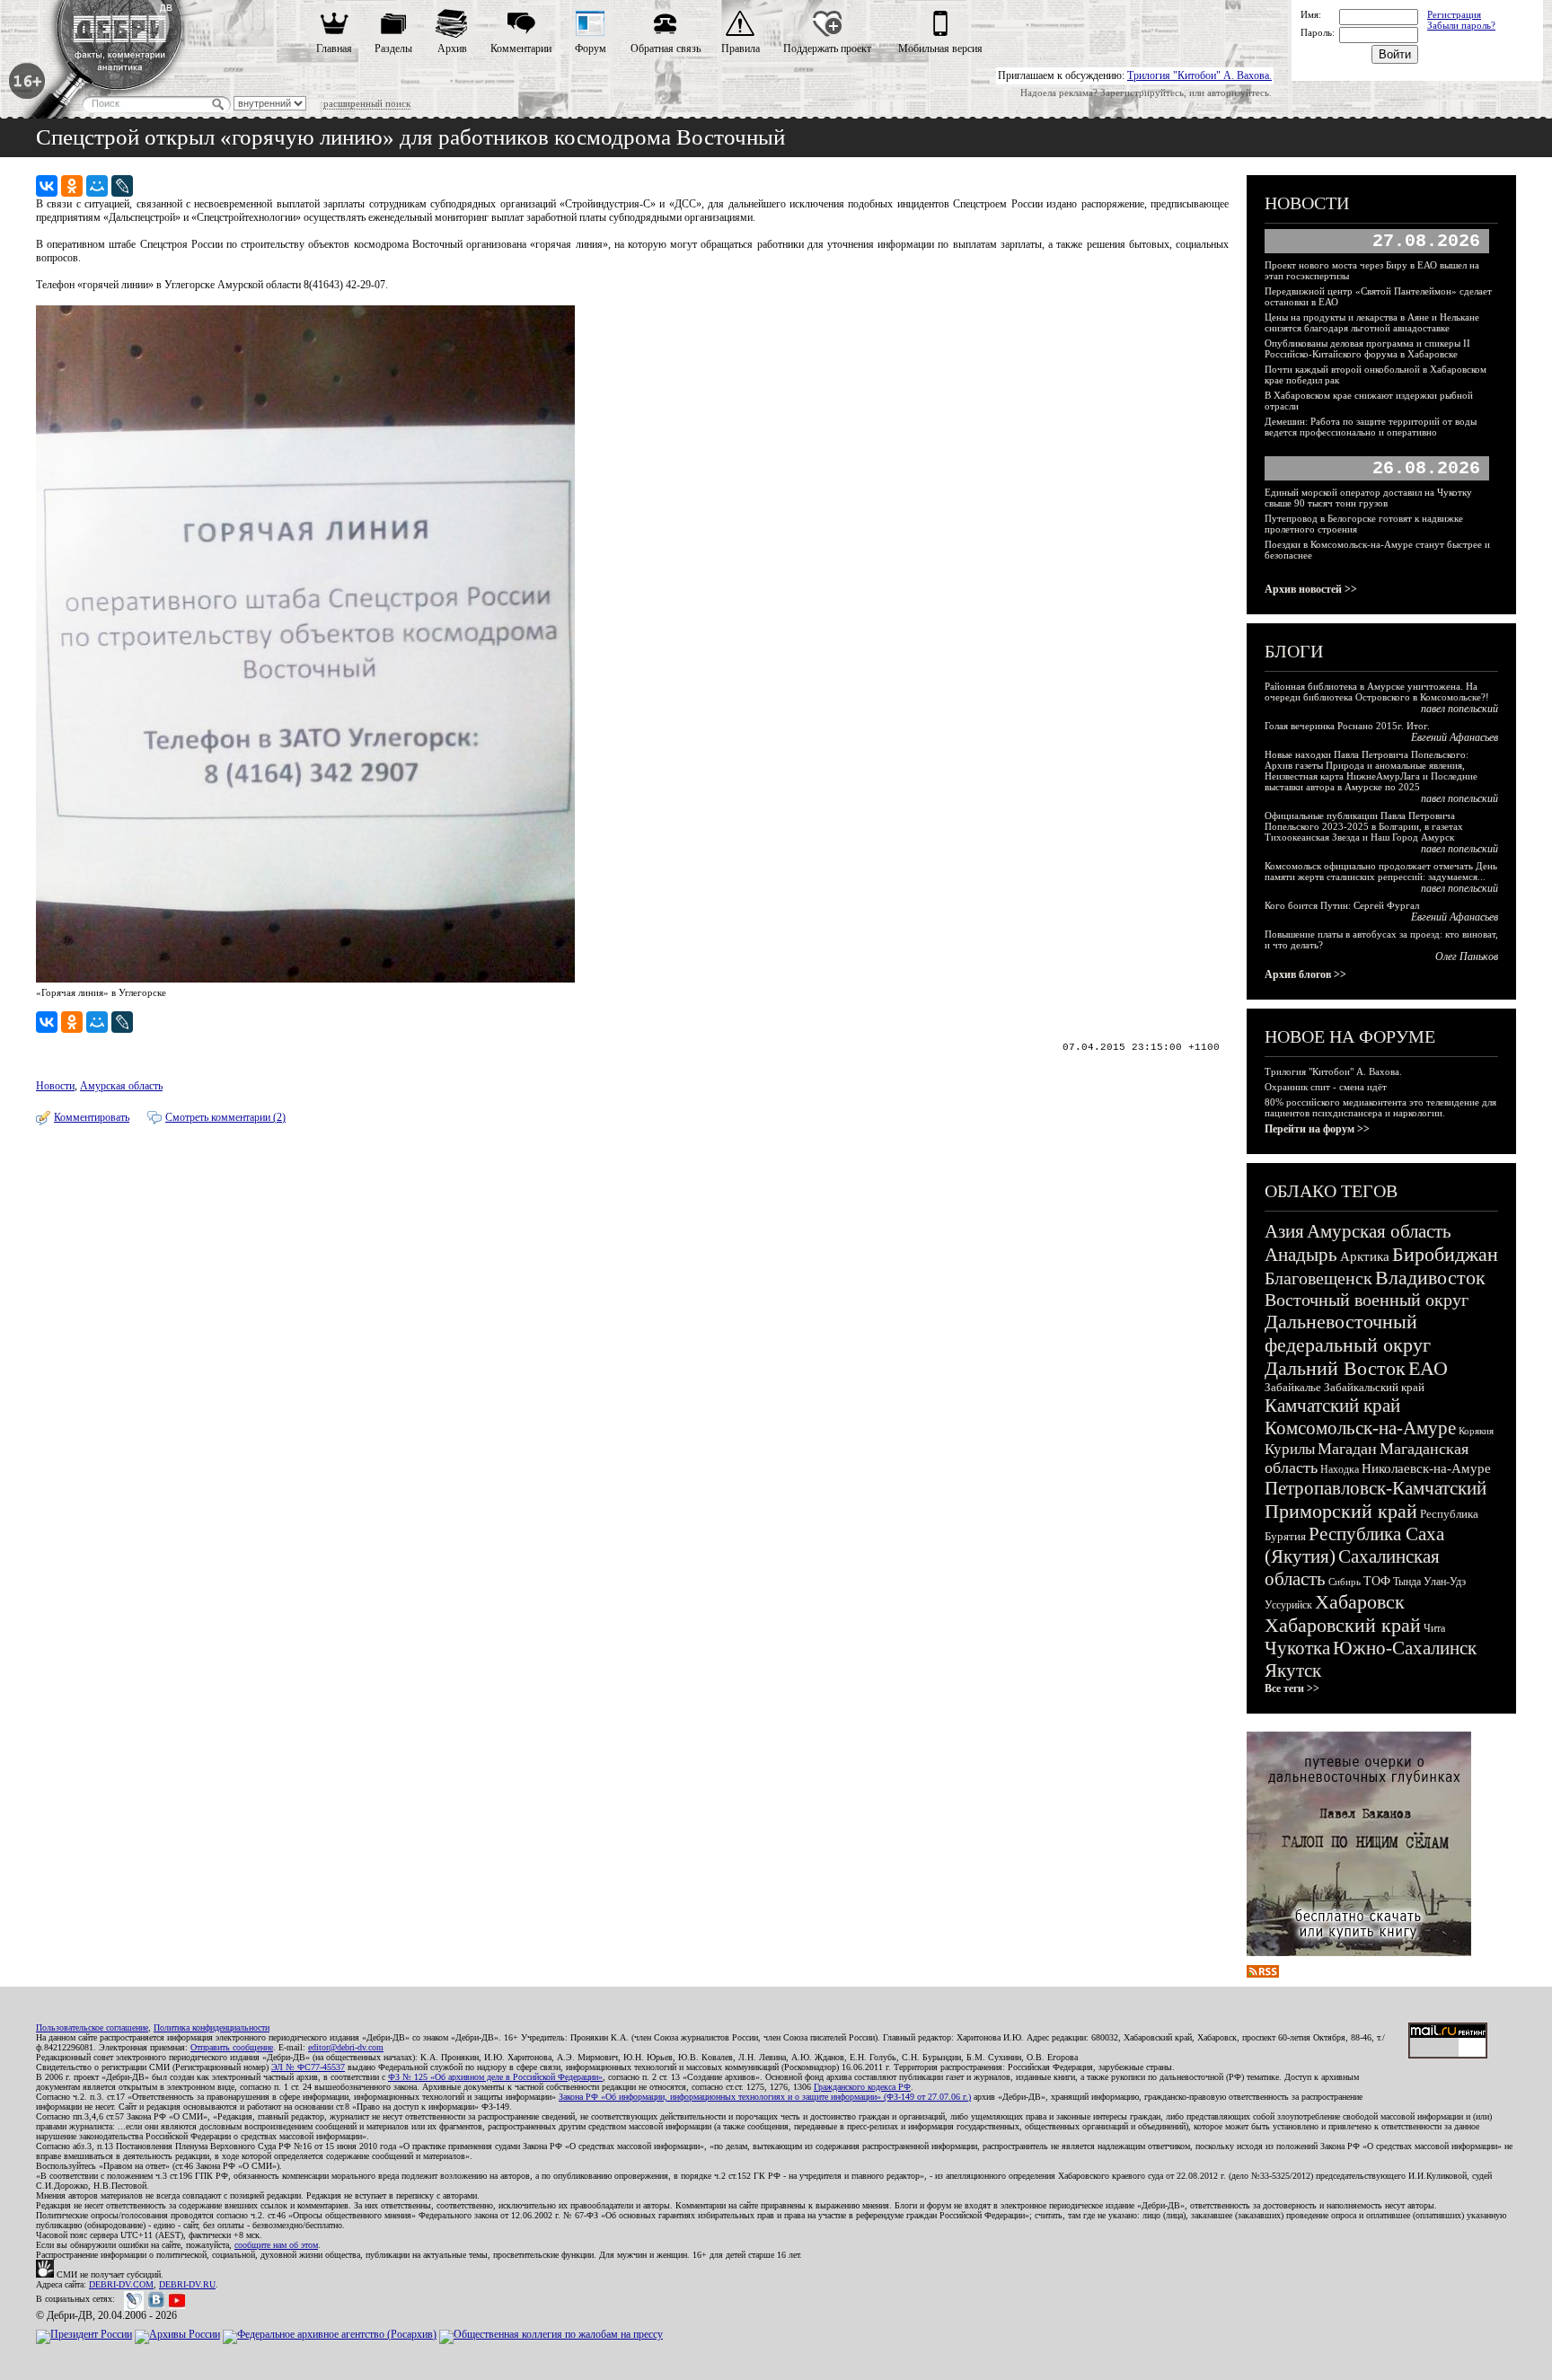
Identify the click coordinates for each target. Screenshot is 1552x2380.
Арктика (1365, 1256)
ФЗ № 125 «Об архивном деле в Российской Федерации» (495, 2077)
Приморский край (1341, 1511)
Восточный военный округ (1367, 1300)
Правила (741, 48)
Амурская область (121, 1086)
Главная (334, 48)
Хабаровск (1360, 1602)
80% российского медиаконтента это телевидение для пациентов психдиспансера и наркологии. (1380, 1107)
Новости (55, 1086)
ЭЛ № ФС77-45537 (308, 2067)
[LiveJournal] (122, 186)
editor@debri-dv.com (346, 2047)
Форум (591, 48)
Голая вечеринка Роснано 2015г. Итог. (1347, 726)
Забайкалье (1293, 1387)
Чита (1434, 1628)
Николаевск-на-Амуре (1426, 1468)
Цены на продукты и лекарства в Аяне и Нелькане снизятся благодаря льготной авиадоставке (1372, 322)
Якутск (1293, 1670)
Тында (1407, 1582)
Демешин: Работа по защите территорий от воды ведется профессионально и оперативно (1371, 427)
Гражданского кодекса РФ (862, 2087)
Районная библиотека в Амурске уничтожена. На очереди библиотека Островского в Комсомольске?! (1377, 692)
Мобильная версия (940, 48)
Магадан (1347, 1449)
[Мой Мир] (97, 186)
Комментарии (521, 48)
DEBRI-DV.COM (121, 2284)
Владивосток (1430, 1278)
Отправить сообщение (232, 2047)
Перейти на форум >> (1317, 1129)
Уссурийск (1288, 1605)
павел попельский (1459, 709)
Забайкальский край (1374, 1387)
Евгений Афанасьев (1455, 737)
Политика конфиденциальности (212, 2027)
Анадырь (1301, 1255)
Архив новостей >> (1311, 589)
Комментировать (92, 1117)
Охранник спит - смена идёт (1326, 1087)
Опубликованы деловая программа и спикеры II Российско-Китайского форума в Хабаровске (1367, 348)
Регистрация (1454, 14)
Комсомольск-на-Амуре (1360, 1428)
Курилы (1290, 1449)
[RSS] (1263, 1974)
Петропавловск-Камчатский (1376, 1488)
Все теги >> (1292, 1688)
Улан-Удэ (1445, 1582)
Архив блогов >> (1305, 974)
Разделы (393, 48)
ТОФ (1377, 1581)
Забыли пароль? (1461, 25)
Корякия (1476, 1431)
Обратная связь (666, 48)
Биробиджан (1445, 1254)
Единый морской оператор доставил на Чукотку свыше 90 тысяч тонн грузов (1368, 498)
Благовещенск (1318, 1278)
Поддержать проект (827, 48)
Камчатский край (1332, 1406)
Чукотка (1297, 1648)
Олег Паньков (1467, 956)
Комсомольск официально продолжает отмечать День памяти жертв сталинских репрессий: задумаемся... (1381, 871)
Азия (1284, 1231)
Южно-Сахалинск (1405, 1648)
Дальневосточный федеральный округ (1348, 1333)
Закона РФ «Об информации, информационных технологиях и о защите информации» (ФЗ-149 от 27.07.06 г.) (765, 2097)
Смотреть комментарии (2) (225, 1117)
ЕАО (1428, 1368)
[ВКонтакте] (47, 186)
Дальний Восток (1335, 1368)
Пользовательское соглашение (92, 2027)
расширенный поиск (367, 103)
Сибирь (1345, 1582)
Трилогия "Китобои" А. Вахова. (1199, 75)
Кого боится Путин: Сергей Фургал (1342, 905)
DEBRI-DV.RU (187, 2284)
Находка (1340, 1469)
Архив (452, 48)
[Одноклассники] (72, 186)
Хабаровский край (1343, 1625)
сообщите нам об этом (276, 2245)
